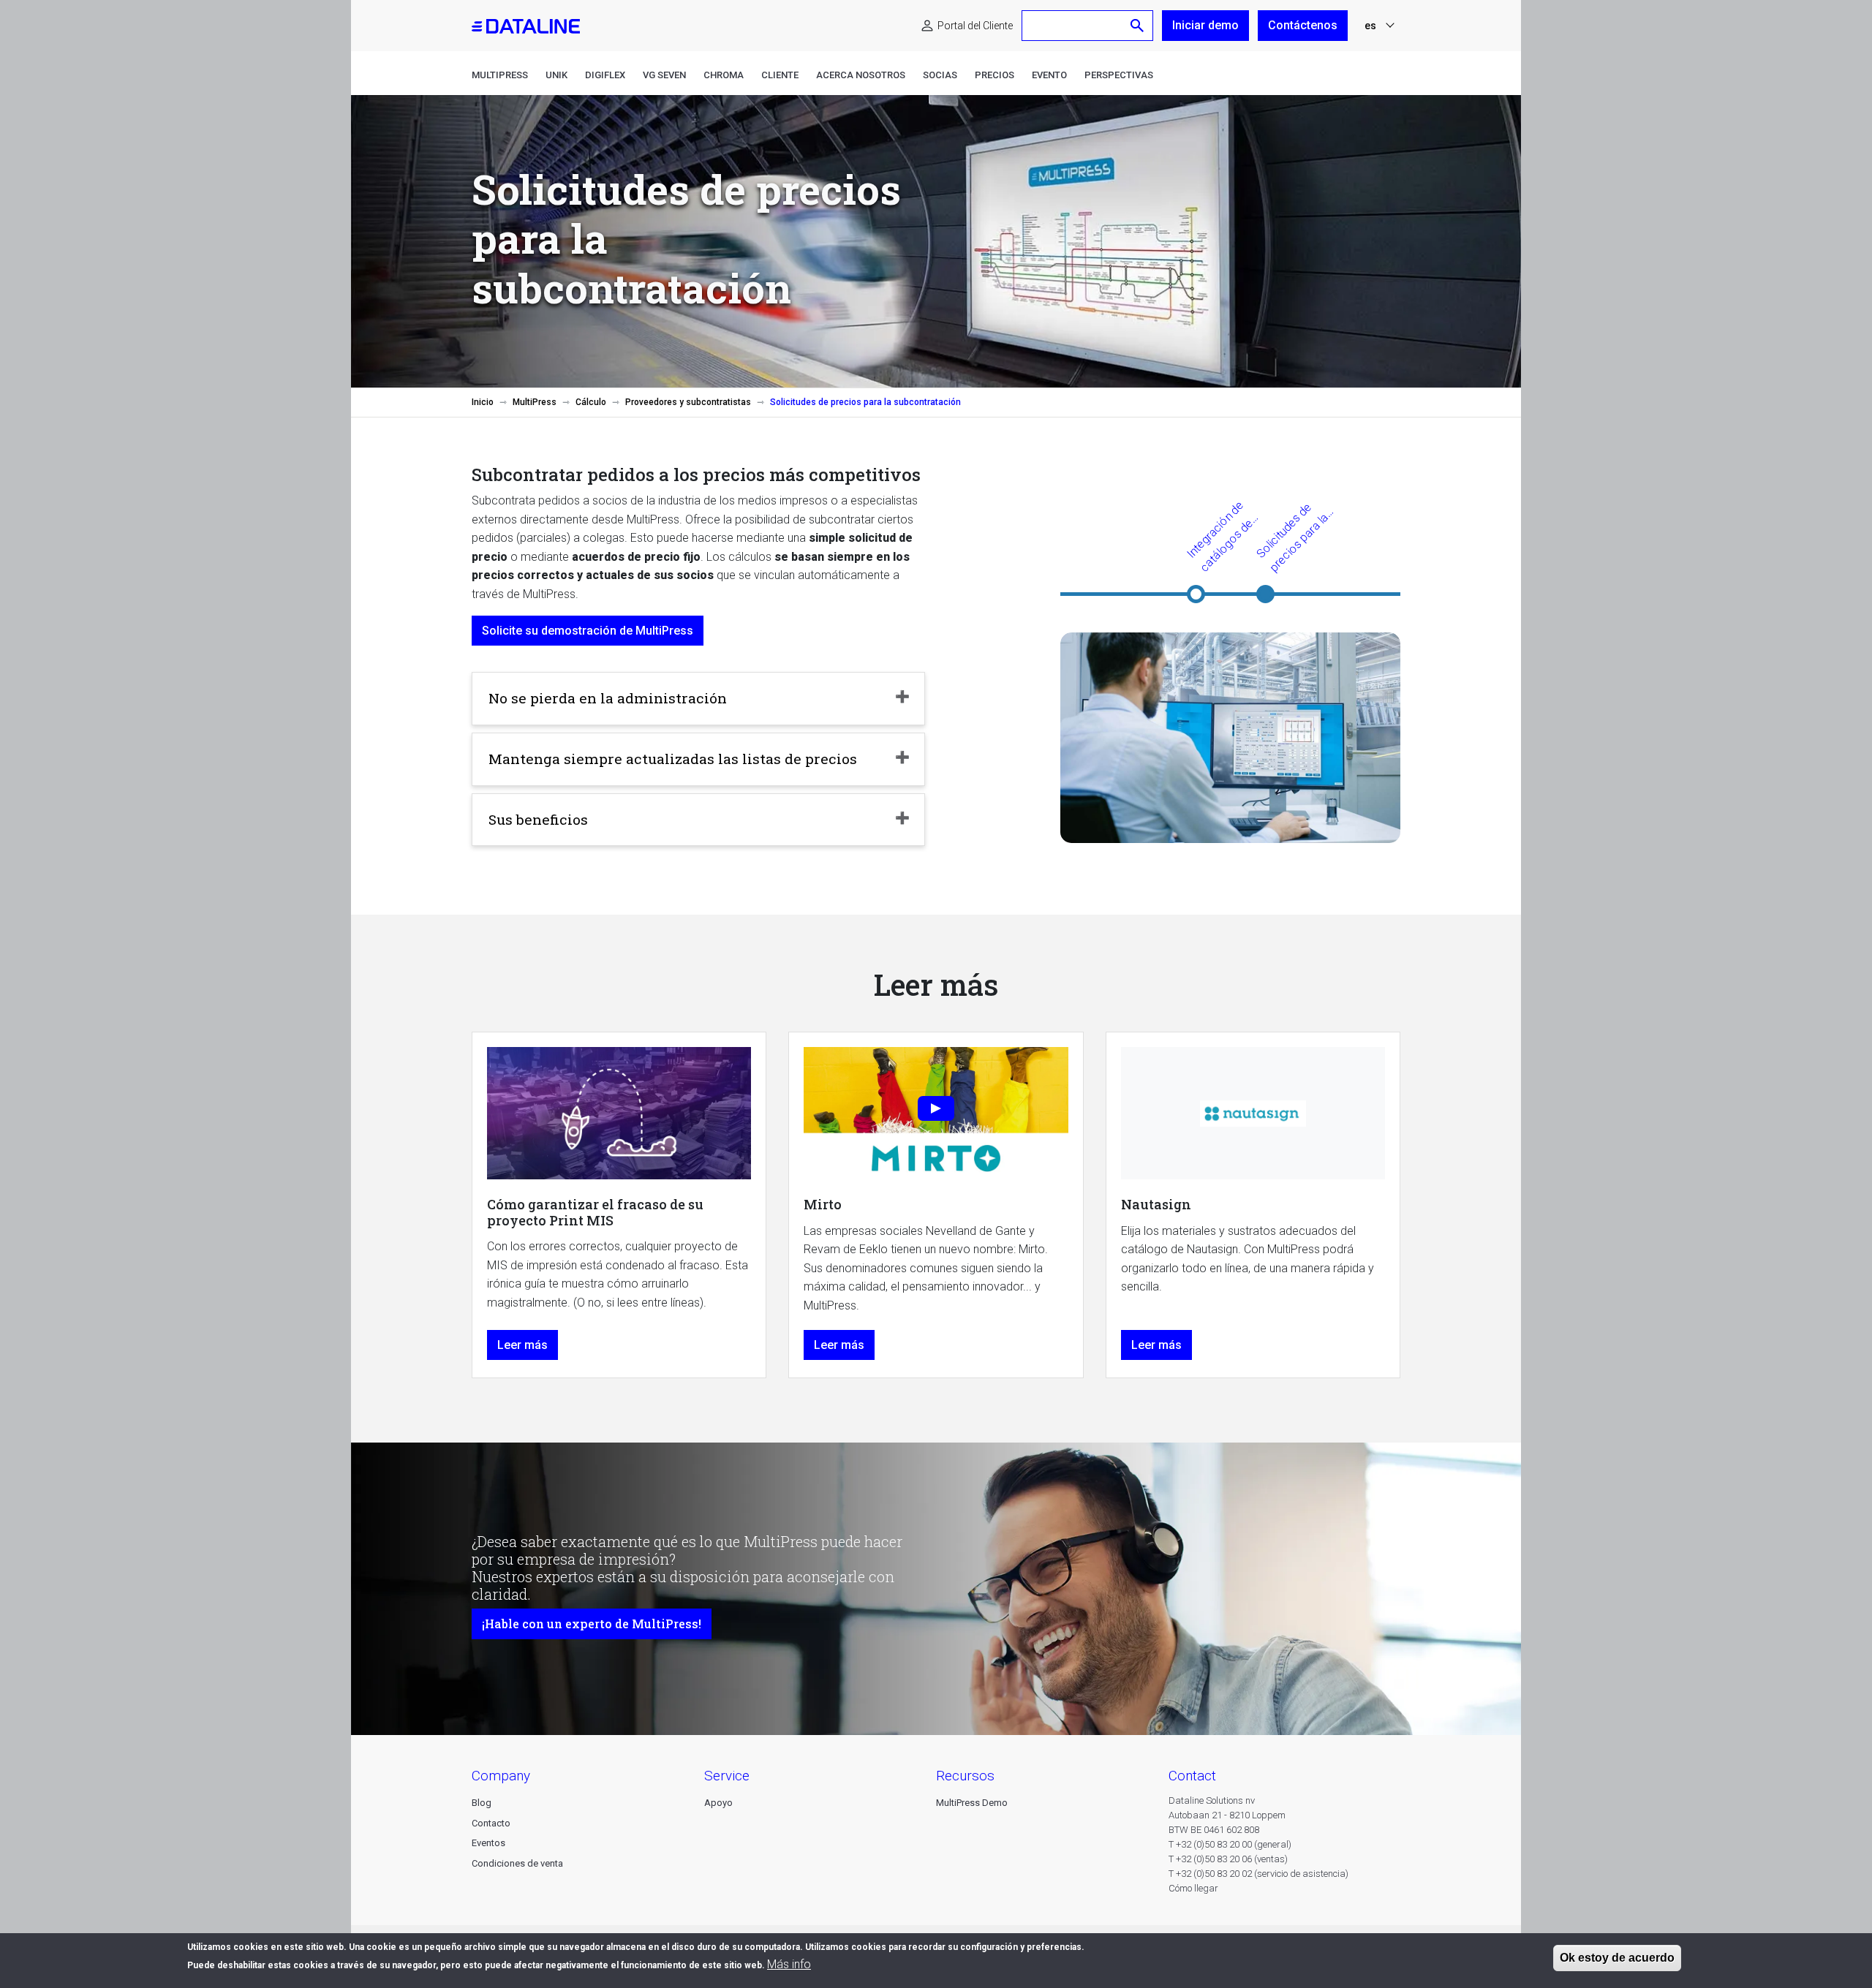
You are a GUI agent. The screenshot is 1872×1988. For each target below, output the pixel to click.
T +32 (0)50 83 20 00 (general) (1230, 1844)
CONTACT (1192, 1776)
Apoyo (718, 1803)
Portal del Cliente (975, 26)
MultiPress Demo (972, 1803)
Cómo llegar (1193, 1888)
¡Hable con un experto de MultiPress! (592, 1624)
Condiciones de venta (517, 1863)
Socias (940, 75)
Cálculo (591, 402)
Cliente (780, 75)
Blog (482, 1803)
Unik (556, 75)
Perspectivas (1119, 75)
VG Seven (664, 75)
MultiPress (500, 75)
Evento (1049, 75)
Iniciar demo (1205, 25)
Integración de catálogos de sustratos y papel (1233, 537)
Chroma (724, 75)
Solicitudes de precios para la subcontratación (1301, 538)
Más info (789, 1964)
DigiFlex (605, 75)
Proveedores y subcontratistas (688, 402)
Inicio (483, 402)
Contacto (491, 1823)
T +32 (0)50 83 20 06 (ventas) (1228, 1859)
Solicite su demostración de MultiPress (588, 631)
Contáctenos (1303, 25)
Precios (994, 75)
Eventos (488, 1843)
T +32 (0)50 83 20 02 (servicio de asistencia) (1258, 1874)
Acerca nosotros (861, 75)
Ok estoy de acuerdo (1617, 1958)
